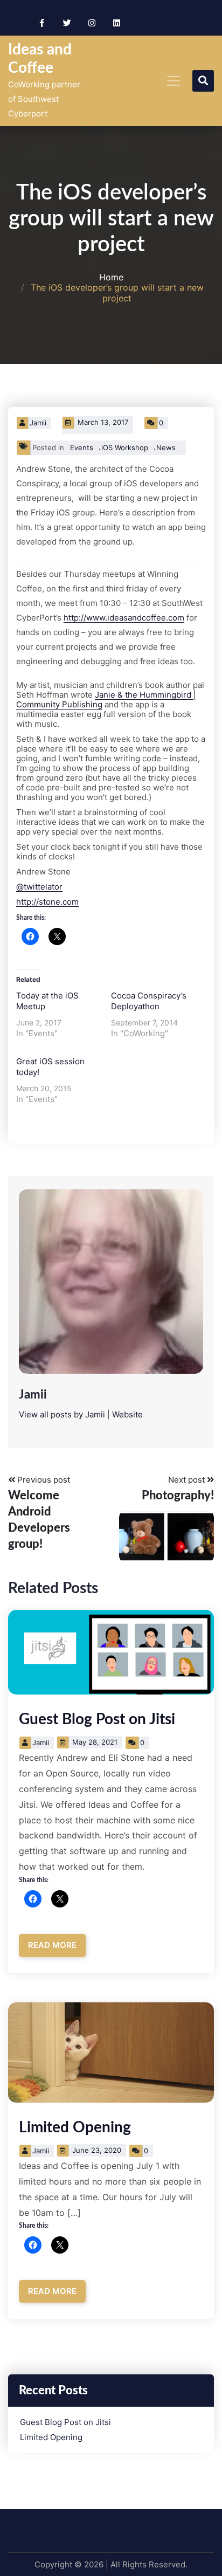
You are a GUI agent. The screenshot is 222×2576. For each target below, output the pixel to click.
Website (127, 1414)
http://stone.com (47, 902)
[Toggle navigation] (174, 81)
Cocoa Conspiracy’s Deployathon (149, 1001)
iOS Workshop (125, 447)
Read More (52, 1945)
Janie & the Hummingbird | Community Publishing (106, 700)
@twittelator (39, 887)
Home (111, 277)
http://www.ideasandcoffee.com (124, 618)
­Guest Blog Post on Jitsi (97, 1719)
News (166, 447)
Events (82, 447)
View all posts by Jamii (62, 1414)
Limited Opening (75, 2127)
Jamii (38, 423)
